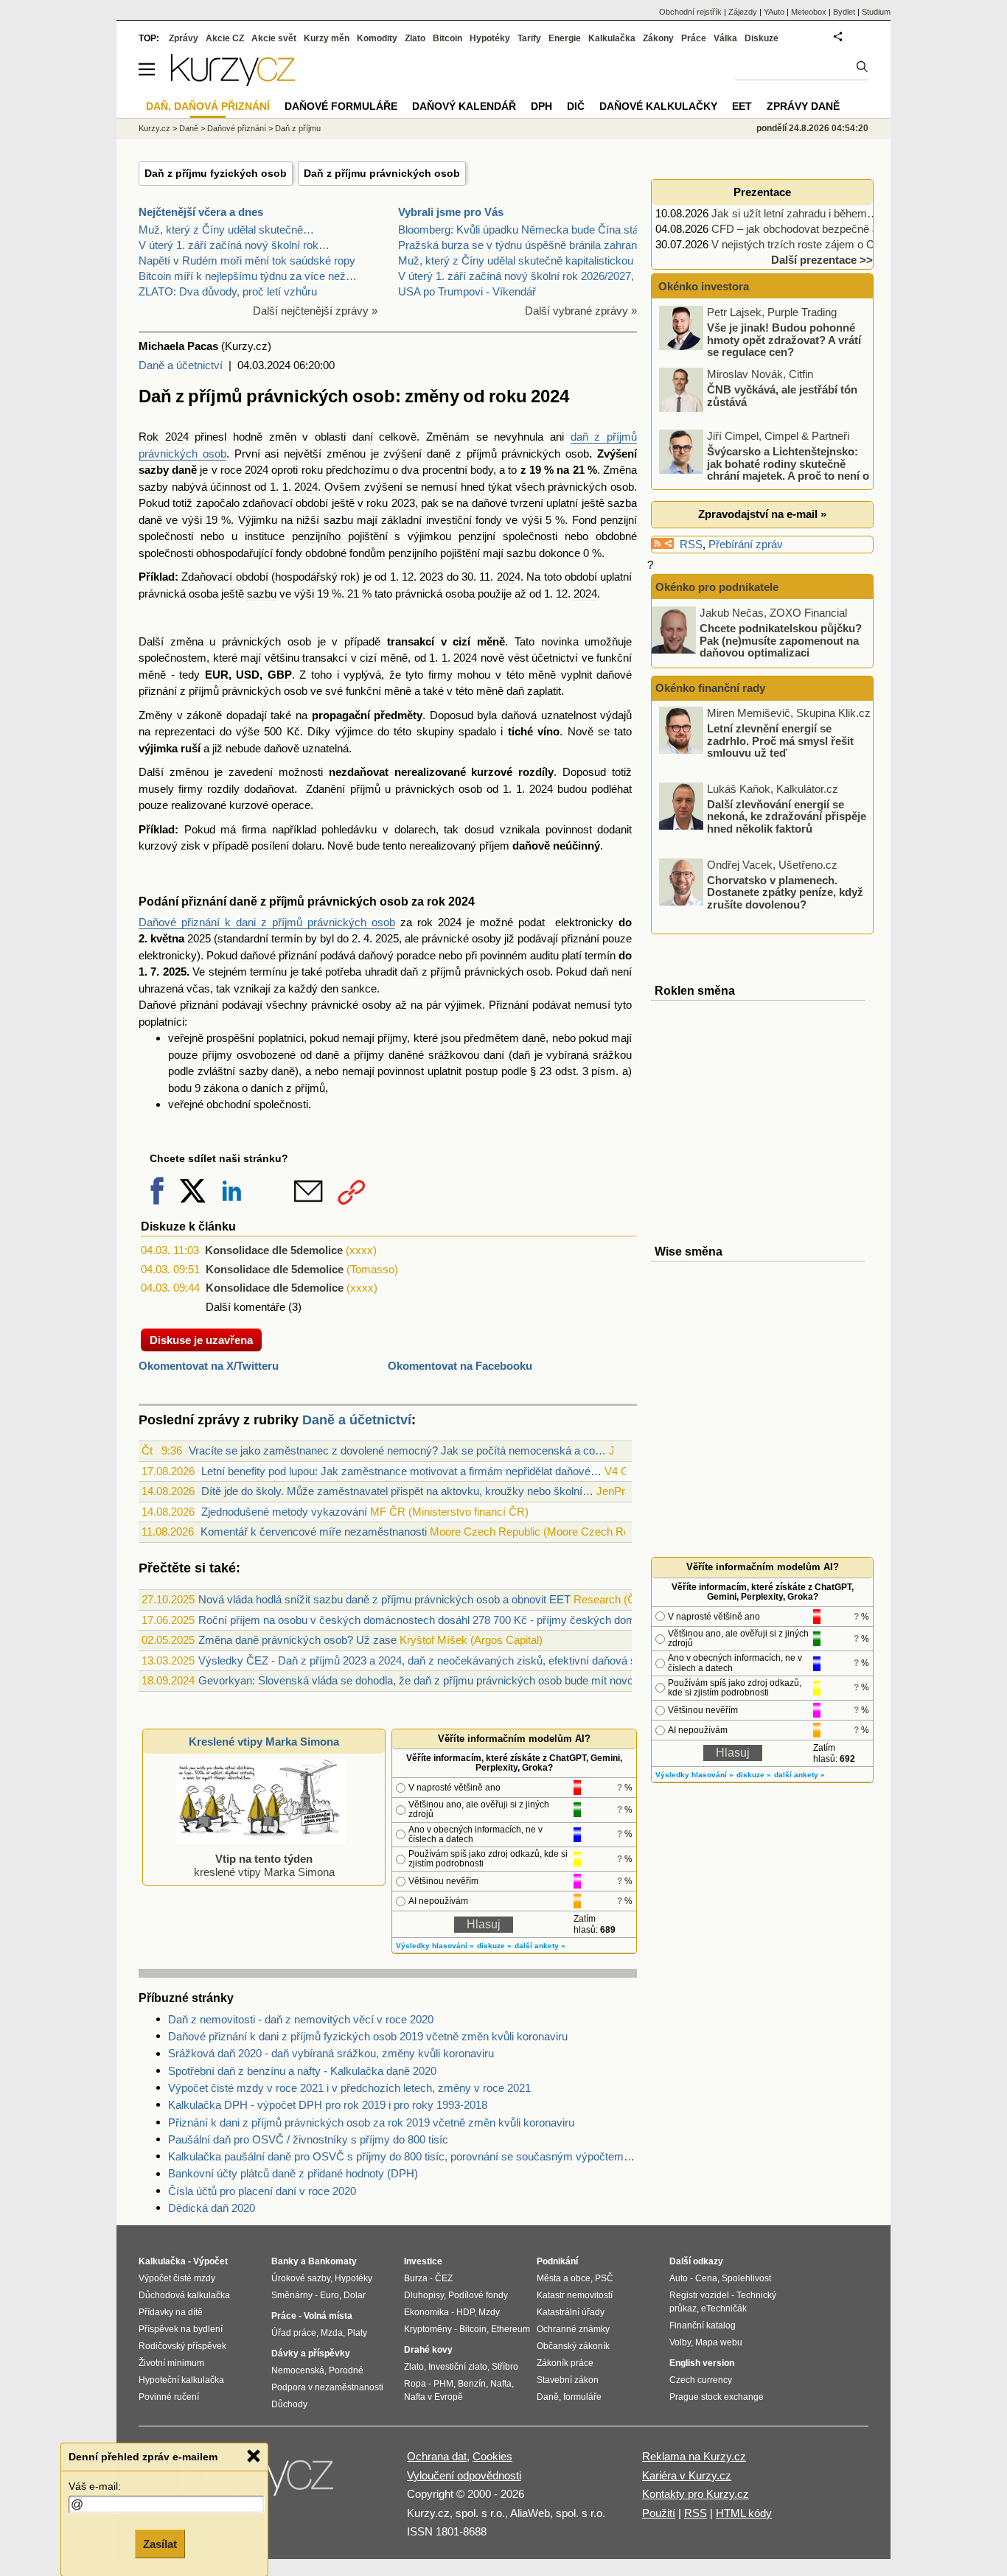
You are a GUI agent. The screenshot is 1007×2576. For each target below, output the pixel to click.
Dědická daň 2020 (212, 2208)
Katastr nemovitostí (575, 2295)
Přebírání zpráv (746, 544)
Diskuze (762, 38)
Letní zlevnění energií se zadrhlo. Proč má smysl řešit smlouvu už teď (780, 741)
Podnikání (557, 2261)
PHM (443, 2384)
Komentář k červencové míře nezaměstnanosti (314, 1532)
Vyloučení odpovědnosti (464, 2475)
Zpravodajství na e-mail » (762, 514)
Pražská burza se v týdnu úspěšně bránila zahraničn (525, 245)
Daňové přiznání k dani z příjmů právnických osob (267, 922)
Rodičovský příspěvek (182, 2346)
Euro (330, 2295)
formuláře (582, 2397)
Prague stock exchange (717, 2397)
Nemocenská (298, 2370)
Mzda (332, 2333)
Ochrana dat (437, 2456)
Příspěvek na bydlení (181, 2329)
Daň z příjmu (298, 128)
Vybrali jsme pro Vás (451, 212)
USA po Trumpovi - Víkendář (467, 291)
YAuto (774, 12)
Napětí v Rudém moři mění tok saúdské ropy (247, 260)
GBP (280, 675)
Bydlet (844, 12)
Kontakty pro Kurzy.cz (696, 2494)
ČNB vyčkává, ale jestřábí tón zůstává (782, 396)
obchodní (229, 1104)
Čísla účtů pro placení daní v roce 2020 (262, 2191)
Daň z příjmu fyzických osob (216, 173)
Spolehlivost (746, 2278)
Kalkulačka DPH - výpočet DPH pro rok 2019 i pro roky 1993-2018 (328, 2105)
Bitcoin (447, 38)
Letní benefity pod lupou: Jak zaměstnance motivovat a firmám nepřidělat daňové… (401, 1471)
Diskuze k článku (188, 1226)
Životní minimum (171, 2363)
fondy (289, 553)
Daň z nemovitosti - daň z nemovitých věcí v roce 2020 (301, 2019)
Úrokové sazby (301, 2278)
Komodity (377, 38)
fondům (367, 553)
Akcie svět (274, 38)
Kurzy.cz (154, 128)
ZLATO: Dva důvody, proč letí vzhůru (228, 291)
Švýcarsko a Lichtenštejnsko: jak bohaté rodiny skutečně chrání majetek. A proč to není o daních (765, 470)
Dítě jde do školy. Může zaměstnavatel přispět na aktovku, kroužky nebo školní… (397, 1491)
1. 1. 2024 (294, 487)
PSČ (604, 2278)
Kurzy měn (327, 38)
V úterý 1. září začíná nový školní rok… (234, 245)
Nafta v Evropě (433, 2397)
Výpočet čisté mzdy (177, 2278)
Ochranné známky (573, 2329)
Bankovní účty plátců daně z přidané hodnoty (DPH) (293, 2173)
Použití (659, 2513)
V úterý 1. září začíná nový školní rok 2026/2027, (516, 276)
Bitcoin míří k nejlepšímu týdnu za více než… (248, 276)
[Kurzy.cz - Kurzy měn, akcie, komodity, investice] (233, 82)
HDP (465, 2312)
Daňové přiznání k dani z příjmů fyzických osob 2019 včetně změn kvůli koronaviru (368, 2036)
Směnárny (292, 2295)
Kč (293, 731)
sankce (359, 988)
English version (702, 2363)
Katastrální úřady (571, 2312)
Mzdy (489, 2312)
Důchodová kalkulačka (184, 2295)
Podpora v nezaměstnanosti (327, 2387)
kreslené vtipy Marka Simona (264, 1865)
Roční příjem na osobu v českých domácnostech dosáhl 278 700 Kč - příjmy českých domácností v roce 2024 (464, 1620)
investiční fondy (464, 520)
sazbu (338, 520)
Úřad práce (294, 2333)
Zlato (415, 38)
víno (548, 731)
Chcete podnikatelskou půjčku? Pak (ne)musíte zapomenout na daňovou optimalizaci (781, 640)
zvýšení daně (417, 454)
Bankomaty (332, 2261)
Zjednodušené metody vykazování (284, 1512)
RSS (691, 544)
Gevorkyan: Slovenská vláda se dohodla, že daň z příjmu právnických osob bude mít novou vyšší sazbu (450, 1680)
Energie (565, 38)
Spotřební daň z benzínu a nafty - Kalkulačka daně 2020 (302, 2071)
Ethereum (511, 2329)
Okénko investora (702, 286)
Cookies (492, 2456)
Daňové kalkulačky (658, 106)
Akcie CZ (225, 38)
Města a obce (564, 2278)
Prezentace (762, 192)
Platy (357, 2333)
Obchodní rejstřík (690, 12)
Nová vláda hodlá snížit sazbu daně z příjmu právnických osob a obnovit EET (384, 1599)
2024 (509, 577)
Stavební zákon (568, 2380)
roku (312, 470)
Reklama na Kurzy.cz (694, 2456)
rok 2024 (451, 902)
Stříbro (505, 2367)
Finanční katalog (703, 2325)
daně (534, 1038)
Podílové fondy (478, 2295)
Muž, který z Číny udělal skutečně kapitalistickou (516, 260)
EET (742, 106)
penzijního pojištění (340, 536)
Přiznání (509, 1005)
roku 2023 (390, 503)
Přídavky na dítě (171, 2312)
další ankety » (540, 1946)
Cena (706, 2278)
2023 (431, 577)
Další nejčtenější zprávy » (315, 311)
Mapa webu (719, 2342)
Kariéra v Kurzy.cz (687, 2475)
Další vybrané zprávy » (581, 311)
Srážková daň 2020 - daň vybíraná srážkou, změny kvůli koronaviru (331, 2053)
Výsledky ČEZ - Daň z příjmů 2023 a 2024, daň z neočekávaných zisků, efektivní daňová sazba (429, 1660)
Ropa (415, 2384)
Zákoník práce (565, 2363)
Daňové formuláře (341, 106)
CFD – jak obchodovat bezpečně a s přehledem (826, 229)
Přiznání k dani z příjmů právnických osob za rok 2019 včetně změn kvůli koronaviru (371, 2122)
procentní (445, 470)
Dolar (355, 2295)
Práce (694, 38)
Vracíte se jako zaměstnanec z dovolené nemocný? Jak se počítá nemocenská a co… (397, 1450)
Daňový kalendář (464, 106)
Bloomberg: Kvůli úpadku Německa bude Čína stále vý (530, 230)
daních (267, 1088)
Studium (876, 12)
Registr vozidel (699, 2295)
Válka (725, 38)
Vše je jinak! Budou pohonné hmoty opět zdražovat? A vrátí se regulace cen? (784, 340)
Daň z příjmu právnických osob (382, 173)
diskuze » (494, 1946)
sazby (153, 487)
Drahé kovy (428, 2350)
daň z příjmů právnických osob (475, 972)
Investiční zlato (458, 2367)
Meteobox (809, 12)
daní (363, 437)
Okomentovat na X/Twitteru (209, 1366)
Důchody (289, 2404)
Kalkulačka (612, 38)
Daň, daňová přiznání (208, 106)
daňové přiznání (279, 955)
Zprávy (184, 38)
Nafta (501, 2384)
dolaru (307, 846)
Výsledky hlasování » (435, 1946)
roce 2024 (244, 470)
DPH (541, 106)
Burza (416, 2278)
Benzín (472, 2384)
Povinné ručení (169, 2397)
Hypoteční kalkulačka (181, 2380)
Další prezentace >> (822, 260)
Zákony (658, 38)
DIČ (576, 106)
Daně (189, 128)
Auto (679, 2278)
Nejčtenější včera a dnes (201, 212)
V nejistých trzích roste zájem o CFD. (802, 244)
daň (515, 691)
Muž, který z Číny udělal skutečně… (226, 230)
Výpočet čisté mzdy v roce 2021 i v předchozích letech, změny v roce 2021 (349, 2088)
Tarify (529, 38)
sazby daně (168, 470)
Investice (423, 2261)
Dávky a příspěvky (311, 2353)
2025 (199, 938)
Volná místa (328, 2316)
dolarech (415, 829)
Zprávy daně (803, 106)
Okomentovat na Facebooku (460, 1366)
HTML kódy (744, 2513)
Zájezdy (743, 12)
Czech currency (701, 2380)
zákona (221, 1088)
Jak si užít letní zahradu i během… (795, 213)
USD (248, 675)
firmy (440, 675)
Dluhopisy (424, 2295)
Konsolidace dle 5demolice (274, 1250)
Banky (285, 2261)
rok (348, 577)
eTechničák (724, 2309)
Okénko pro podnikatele (717, 587)
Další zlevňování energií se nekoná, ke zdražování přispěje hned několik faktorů (787, 816)
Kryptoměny (428, 2329)
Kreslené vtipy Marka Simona (264, 1742)
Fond (584, 520)
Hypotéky (490, 38)
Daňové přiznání (178, 1005)
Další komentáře (245, 1307)
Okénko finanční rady (710, 688)
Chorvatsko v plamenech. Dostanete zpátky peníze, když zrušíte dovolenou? (785, 892)
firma (254, 829)
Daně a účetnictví (181, 365)
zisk (191, 846)
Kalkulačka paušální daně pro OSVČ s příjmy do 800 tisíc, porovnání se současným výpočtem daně (403, 2156)
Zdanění (325, 789)
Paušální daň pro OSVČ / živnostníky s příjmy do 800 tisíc (308, 2139)
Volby (680, 2342)
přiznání (158, 691)
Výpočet (210, 2261)
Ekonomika (426, 2312)
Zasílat (160, 2544)
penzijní (619, 520)
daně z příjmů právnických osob (319, 902)
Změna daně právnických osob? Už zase (297, 1640)
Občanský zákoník (573, 2346)
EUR (217, 675)
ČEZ (444, 2278)
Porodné (346, 2370)
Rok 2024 (164, 437)
